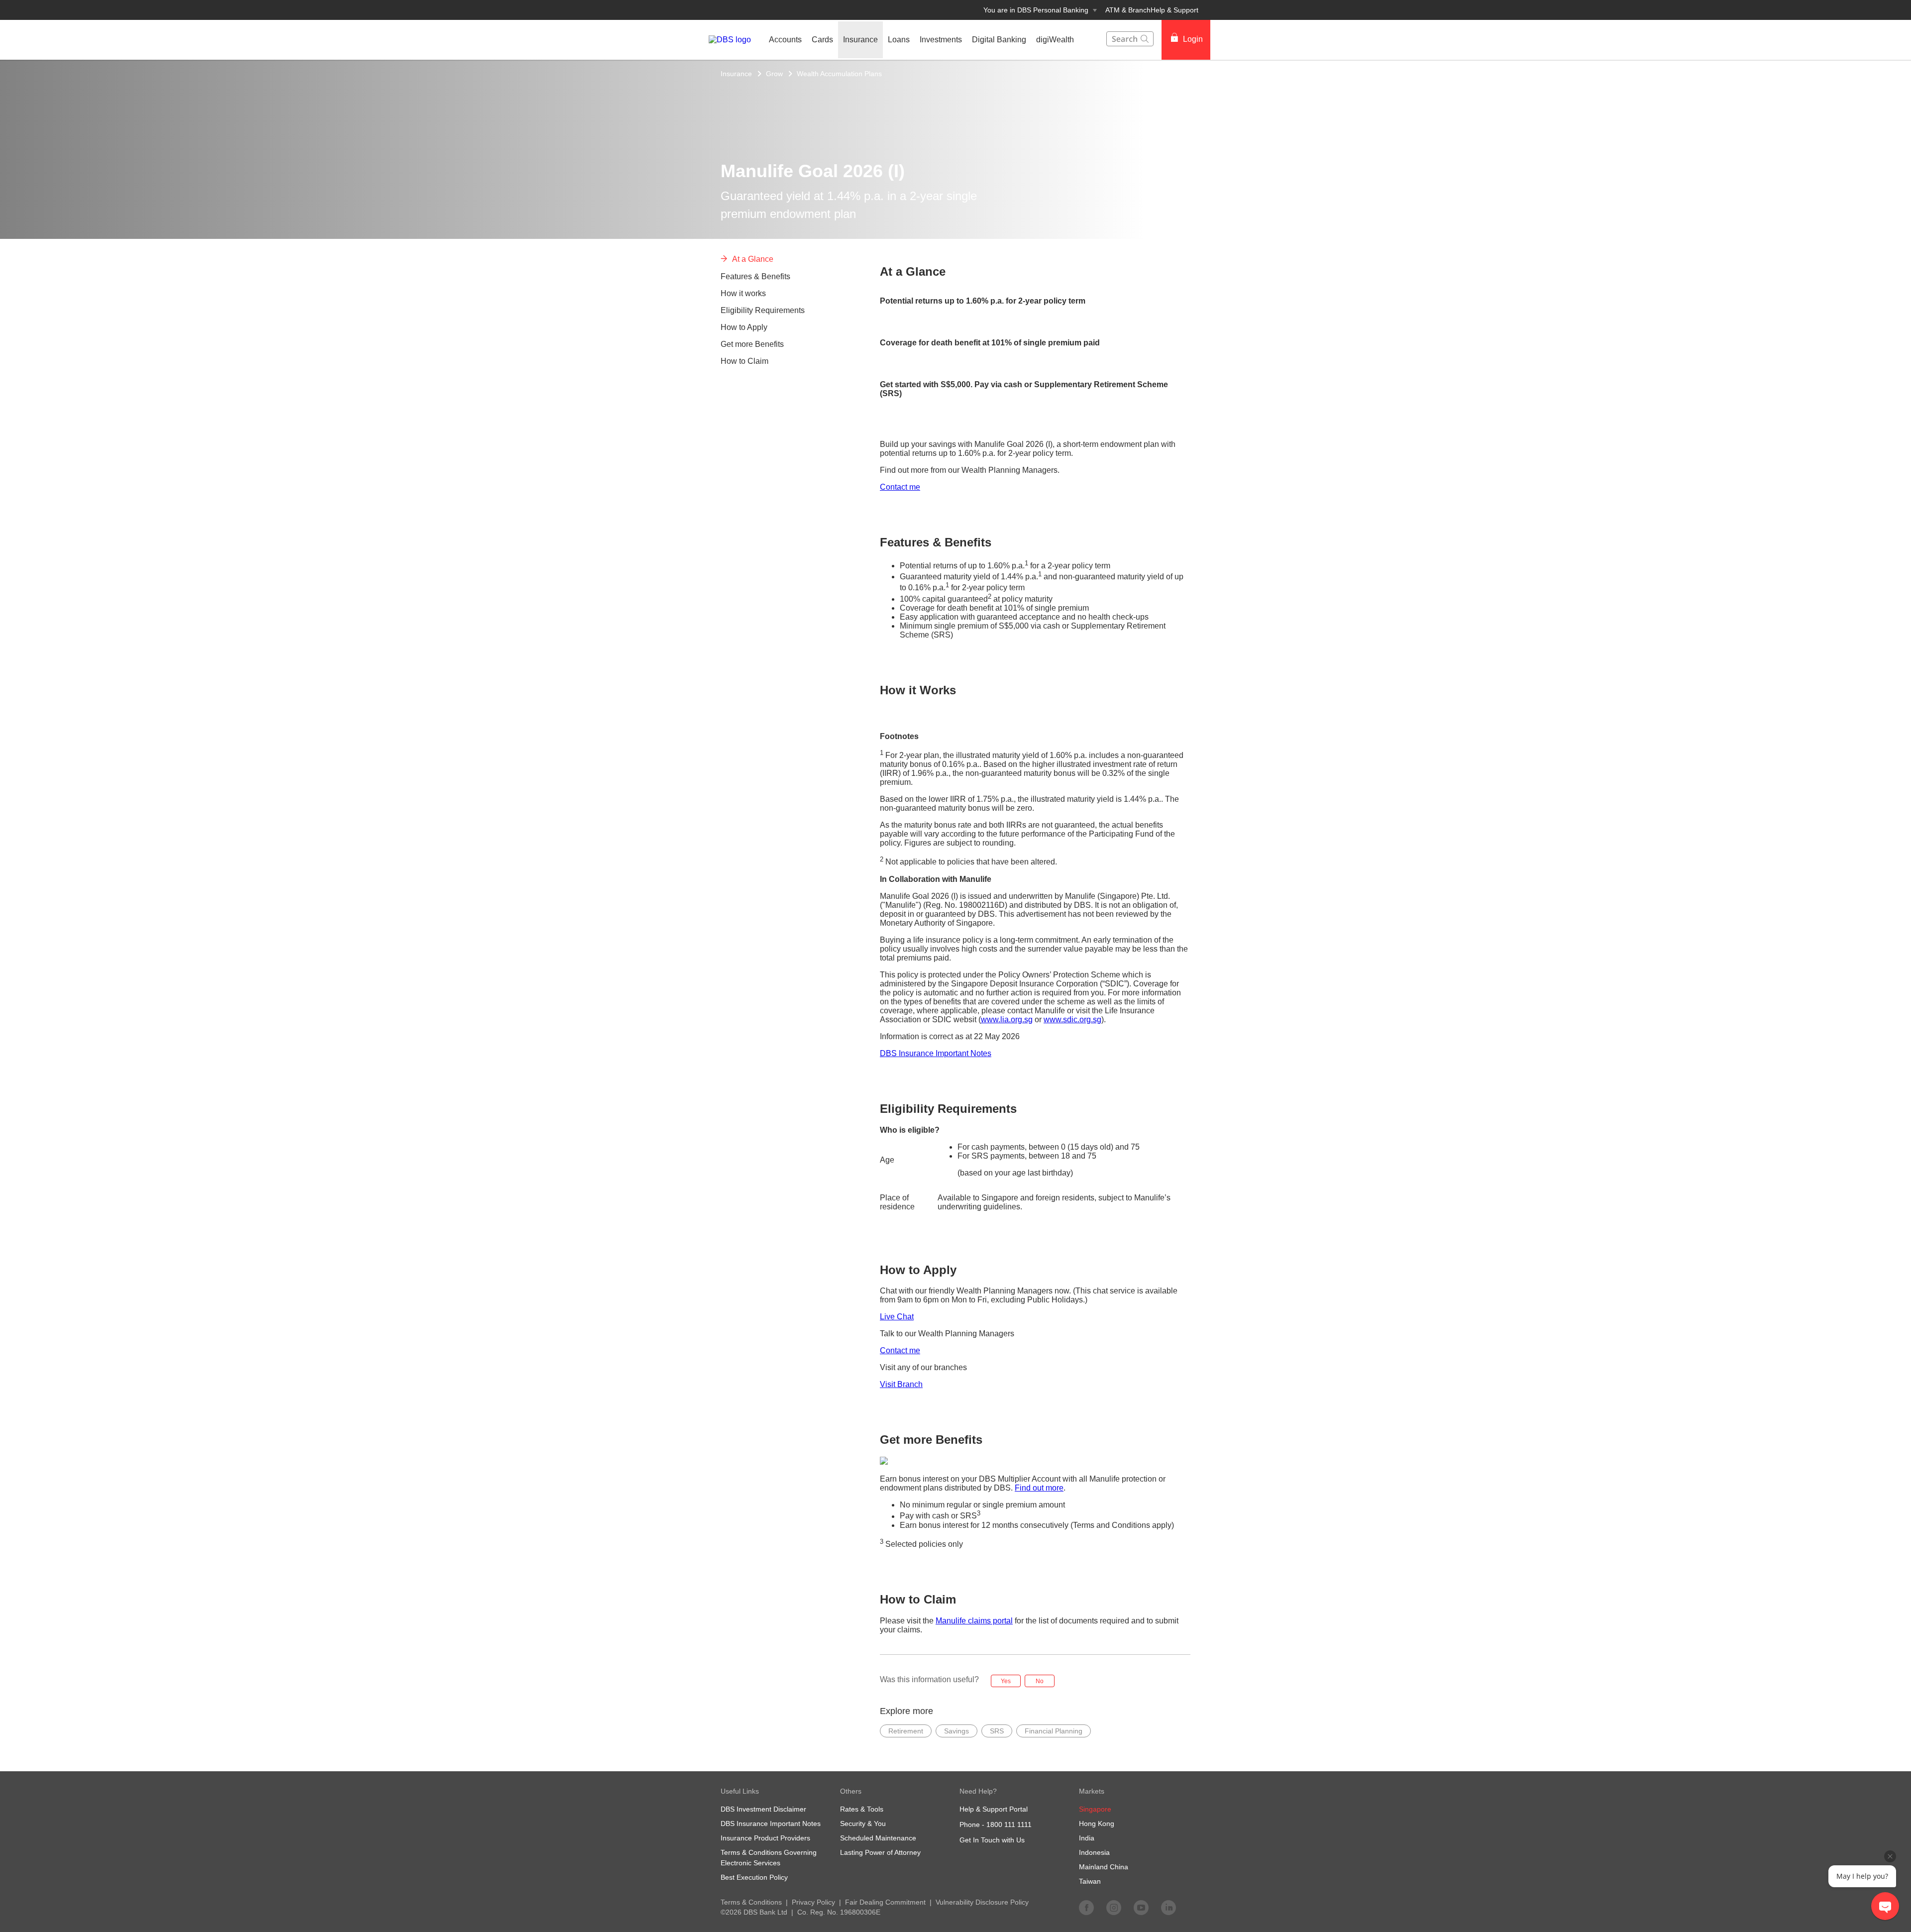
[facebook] (1086, 1907)
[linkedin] (1168, 1907)
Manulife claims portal (974, 1621)
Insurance (736, 74)
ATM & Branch (1128, 10)
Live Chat (897, 1317)
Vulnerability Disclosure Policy (982, 1902)
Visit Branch (901, 1384)
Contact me (900, 487)
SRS (997, 1731)
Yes (1006, 1681)
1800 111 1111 (1009, 1825)
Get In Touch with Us (992, 1840)
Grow (774, 74)
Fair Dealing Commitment (885, 1902)
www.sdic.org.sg (1072, 1020)
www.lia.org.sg (1007, 1020)
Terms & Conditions (751, 1902)
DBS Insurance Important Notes (936, 1053)
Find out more (1039, 1488)
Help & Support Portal (994, 1809)
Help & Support (1174, 10)
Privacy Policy (813, 1902)
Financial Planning (1054, 1731)
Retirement (906, 1731)
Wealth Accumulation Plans (839, 74)
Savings (956, 1731)
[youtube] (1141, 1907)
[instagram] (1114, 1907)
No (1040, 1681)
